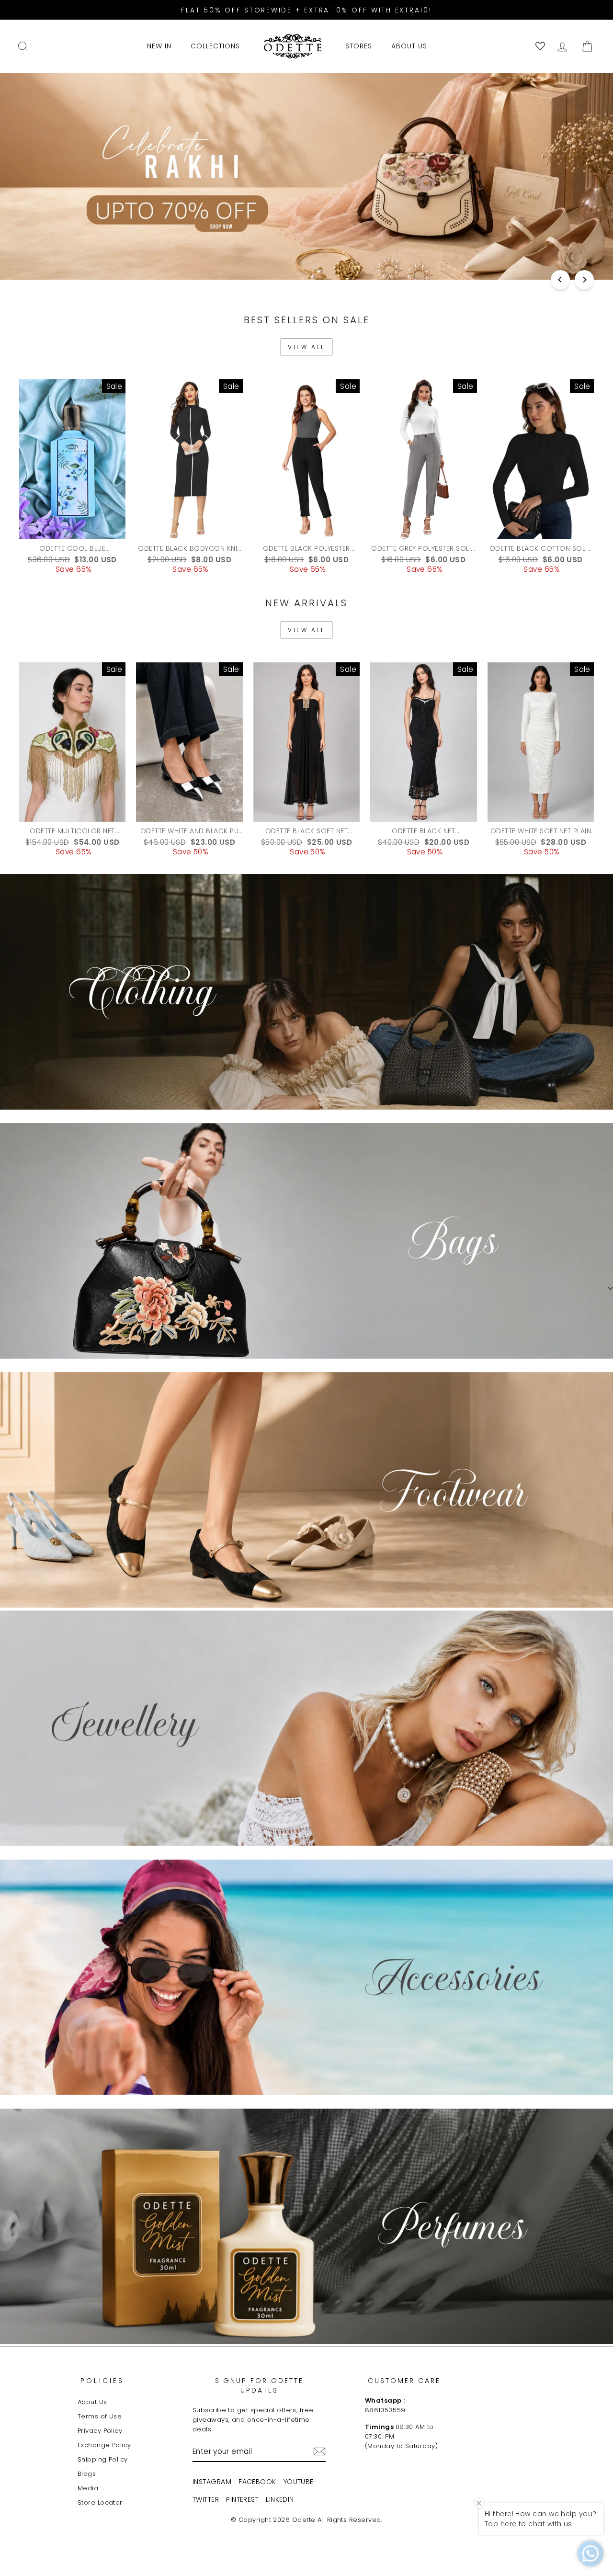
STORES (359, 46)
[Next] (584, 280)
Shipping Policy (103, 2459)
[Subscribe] (319, 2451)
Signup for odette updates (259, 2385)
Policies (102, 2381)
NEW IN (159, 46)
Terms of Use (100, 2416)
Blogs (87, 2474)
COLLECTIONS (215, 46)
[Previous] (560, 280)
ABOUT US (409, 46)
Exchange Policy (104, 2445)
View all (306, 347)
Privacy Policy (100, 2431)
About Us (92, 2402)
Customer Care (404, 2381)
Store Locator (100, 2502)
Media (88, 2488)
